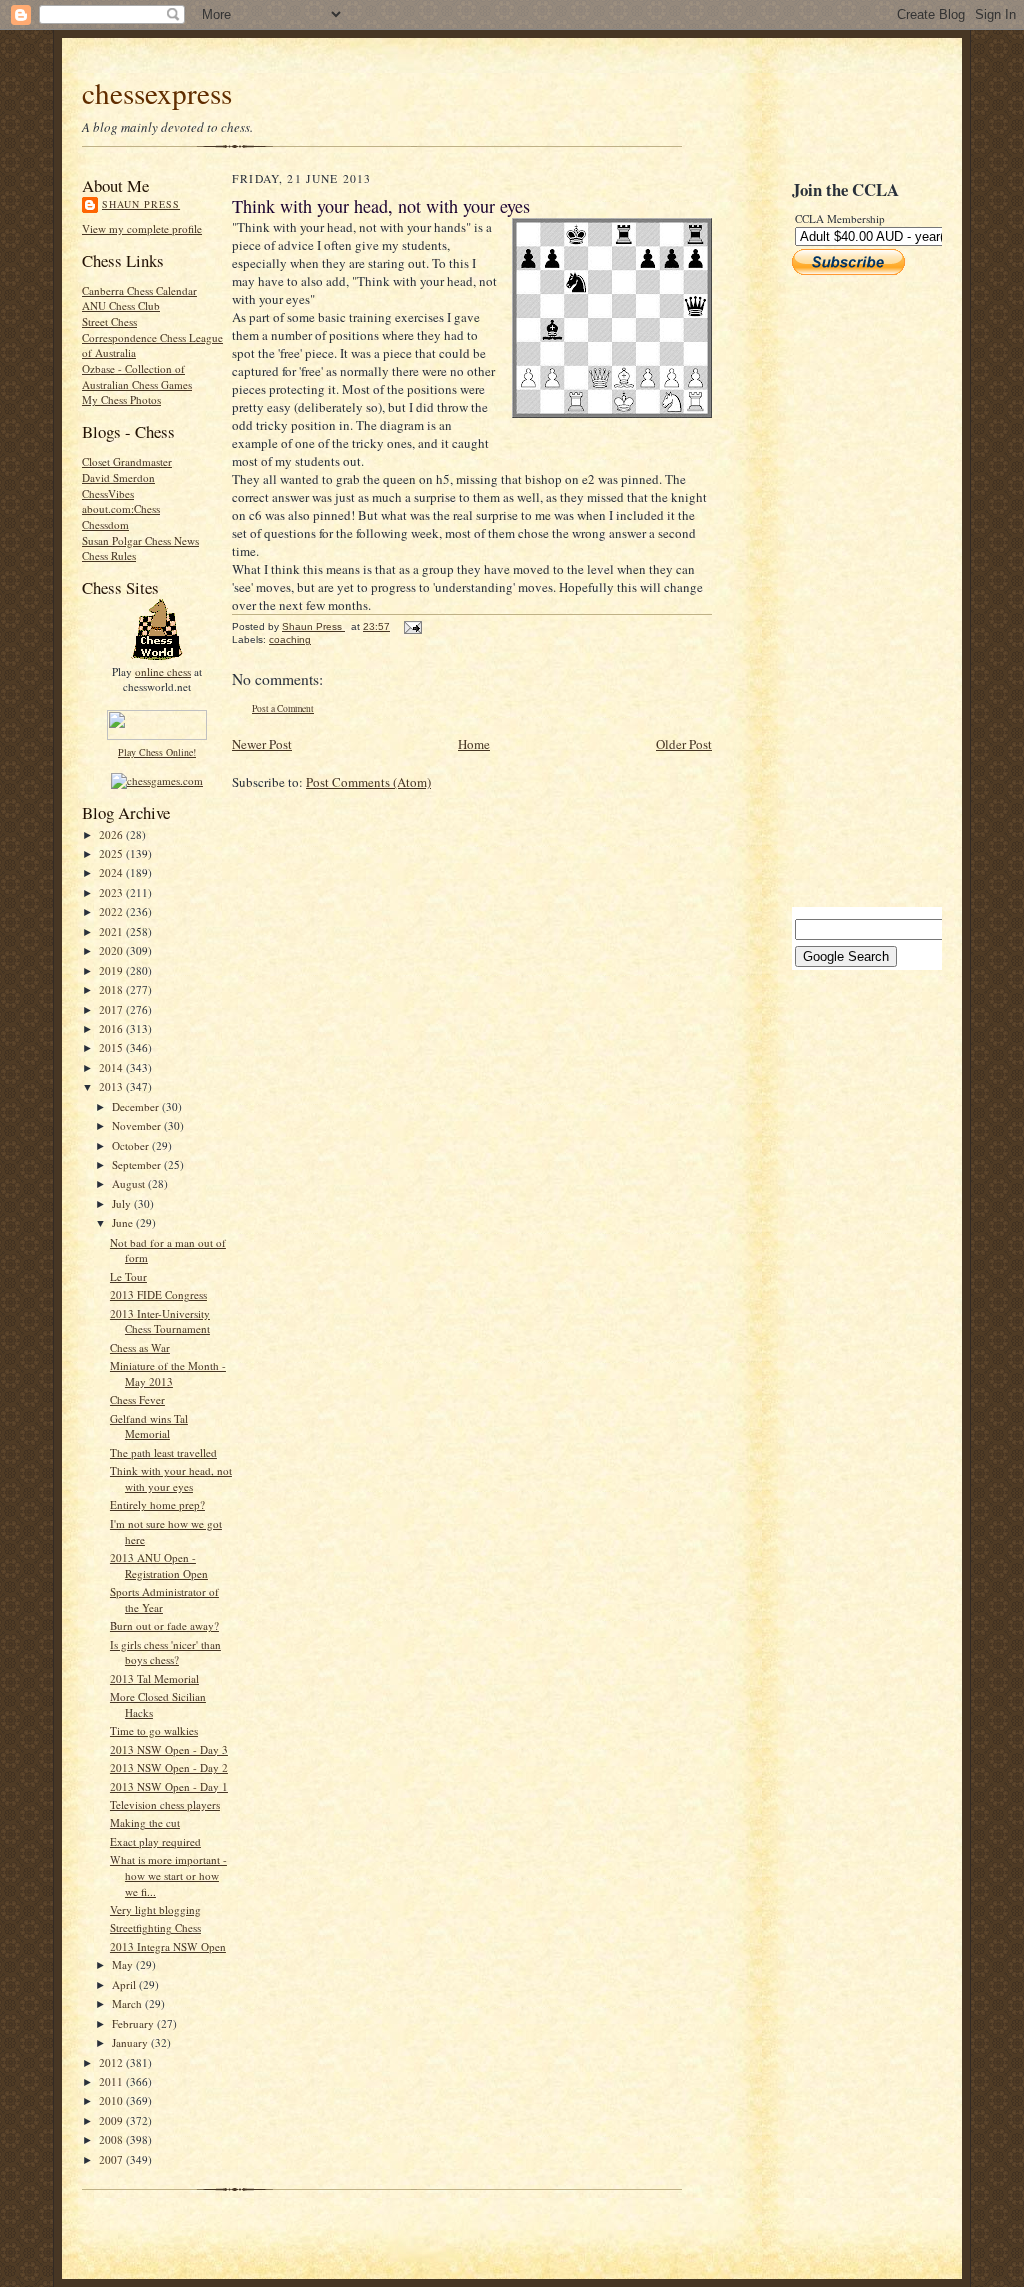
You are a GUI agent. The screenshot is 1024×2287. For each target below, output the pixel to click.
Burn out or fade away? (164, 1625)
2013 (112, 1086)
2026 (112, 834)
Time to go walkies (154, 1730)
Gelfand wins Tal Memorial (149, 1426)
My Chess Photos (121, 399)
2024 (112, 872)
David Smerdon (118, 477)
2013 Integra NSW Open (168, 1946)
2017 (112, 1009)
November (138, 1125)
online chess (163, 671)
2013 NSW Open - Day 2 (169, 1767)
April (125, 1984)
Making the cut (145, 1822)
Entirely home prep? (157, 1504)
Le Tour (128, 1276)
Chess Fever (137, 1399)
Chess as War (140, 1347)
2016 (112, 1028)
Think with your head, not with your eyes (171, 1478)
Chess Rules (109, 555)
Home (474, 744)
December (137, 1106)
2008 (112, 2139)
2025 (112, 853)
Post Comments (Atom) (368, 782)
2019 (112, 970)
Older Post (684, 744)
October (132, 1145)
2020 (112, 950)
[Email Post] (412, 626)
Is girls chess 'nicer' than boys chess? (165, 1652)
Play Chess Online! (157, 752)
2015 (112, 1047)
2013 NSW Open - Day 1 (169, 1786)
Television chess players (165, 1804)
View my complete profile (142, 228)
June (124, 1222)
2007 (112, 2159)
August (130, 1183)
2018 (112, 989)
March (128, 2003)
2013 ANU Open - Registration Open (159, 1565)
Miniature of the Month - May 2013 (168, 1373)
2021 (112, 931)
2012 (112, 2062)
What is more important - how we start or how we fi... (168, 1875)
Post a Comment (283, 708)
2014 (112, 1067)
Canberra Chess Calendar (139, 290)
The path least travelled (163, 1452)
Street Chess (109, 321)
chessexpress (157, 92)
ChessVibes (108, 493)
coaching (290, 639)
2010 (112, 2100)
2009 (112, 2120)
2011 (112, 2081)
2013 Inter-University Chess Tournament (160, 1321)
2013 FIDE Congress (158, 1294)
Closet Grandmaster (127, 461)
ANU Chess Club (121, 305)
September (138, 1164)
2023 (112, 892)
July (123, 1203)
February (134, 2023)
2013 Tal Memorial (154, 1678)
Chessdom (105, 524)
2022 (112, 911)
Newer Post (262, 744)
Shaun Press (141, 204)
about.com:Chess (121, 508)
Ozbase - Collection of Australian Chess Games (137, 376)
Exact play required (155, 1841)
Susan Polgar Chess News (140, 540)
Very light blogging (155, 1909)
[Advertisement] (852, 591)
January (131, 2042)
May (124, 1964)
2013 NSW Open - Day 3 (169, 1749)
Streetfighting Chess (155, 1927)
